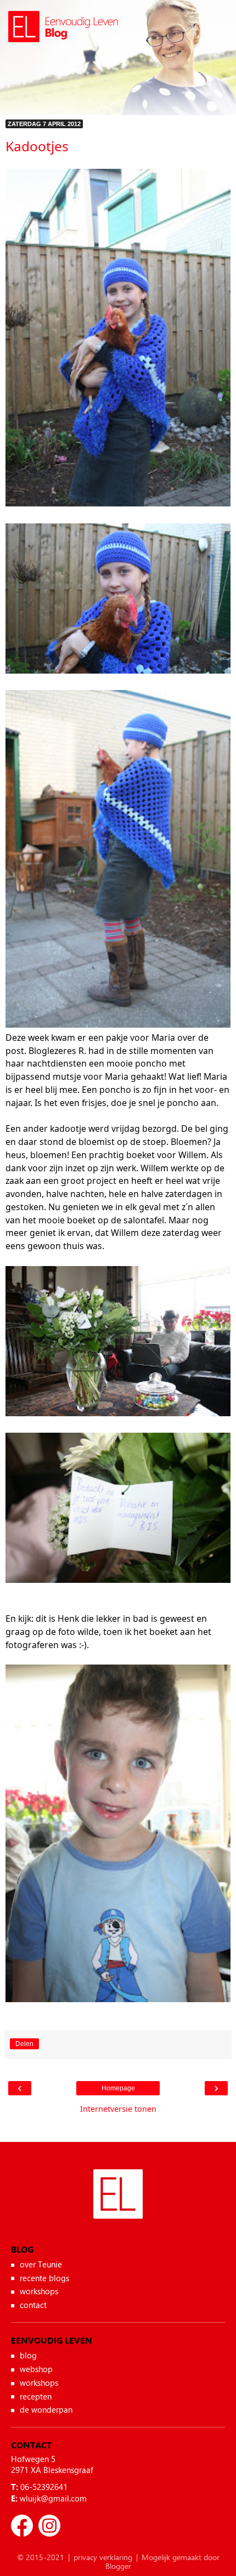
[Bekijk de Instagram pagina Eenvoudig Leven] (49, 2526)
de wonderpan (46, 2409)
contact (33, 2305)
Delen (24, 2044)
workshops (39, 2291)
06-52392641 (44, 2487)
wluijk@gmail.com (53, 2498)
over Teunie (41, 2264)
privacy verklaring (103, 2557)
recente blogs (44, 2278)
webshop (36, 2369)
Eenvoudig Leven (118, 2206)
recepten (36, 2396)
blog (28, 2355)
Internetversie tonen (118, 2109)
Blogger (118, 2566)
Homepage (118, 2088)
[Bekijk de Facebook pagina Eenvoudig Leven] (22, 2526)
